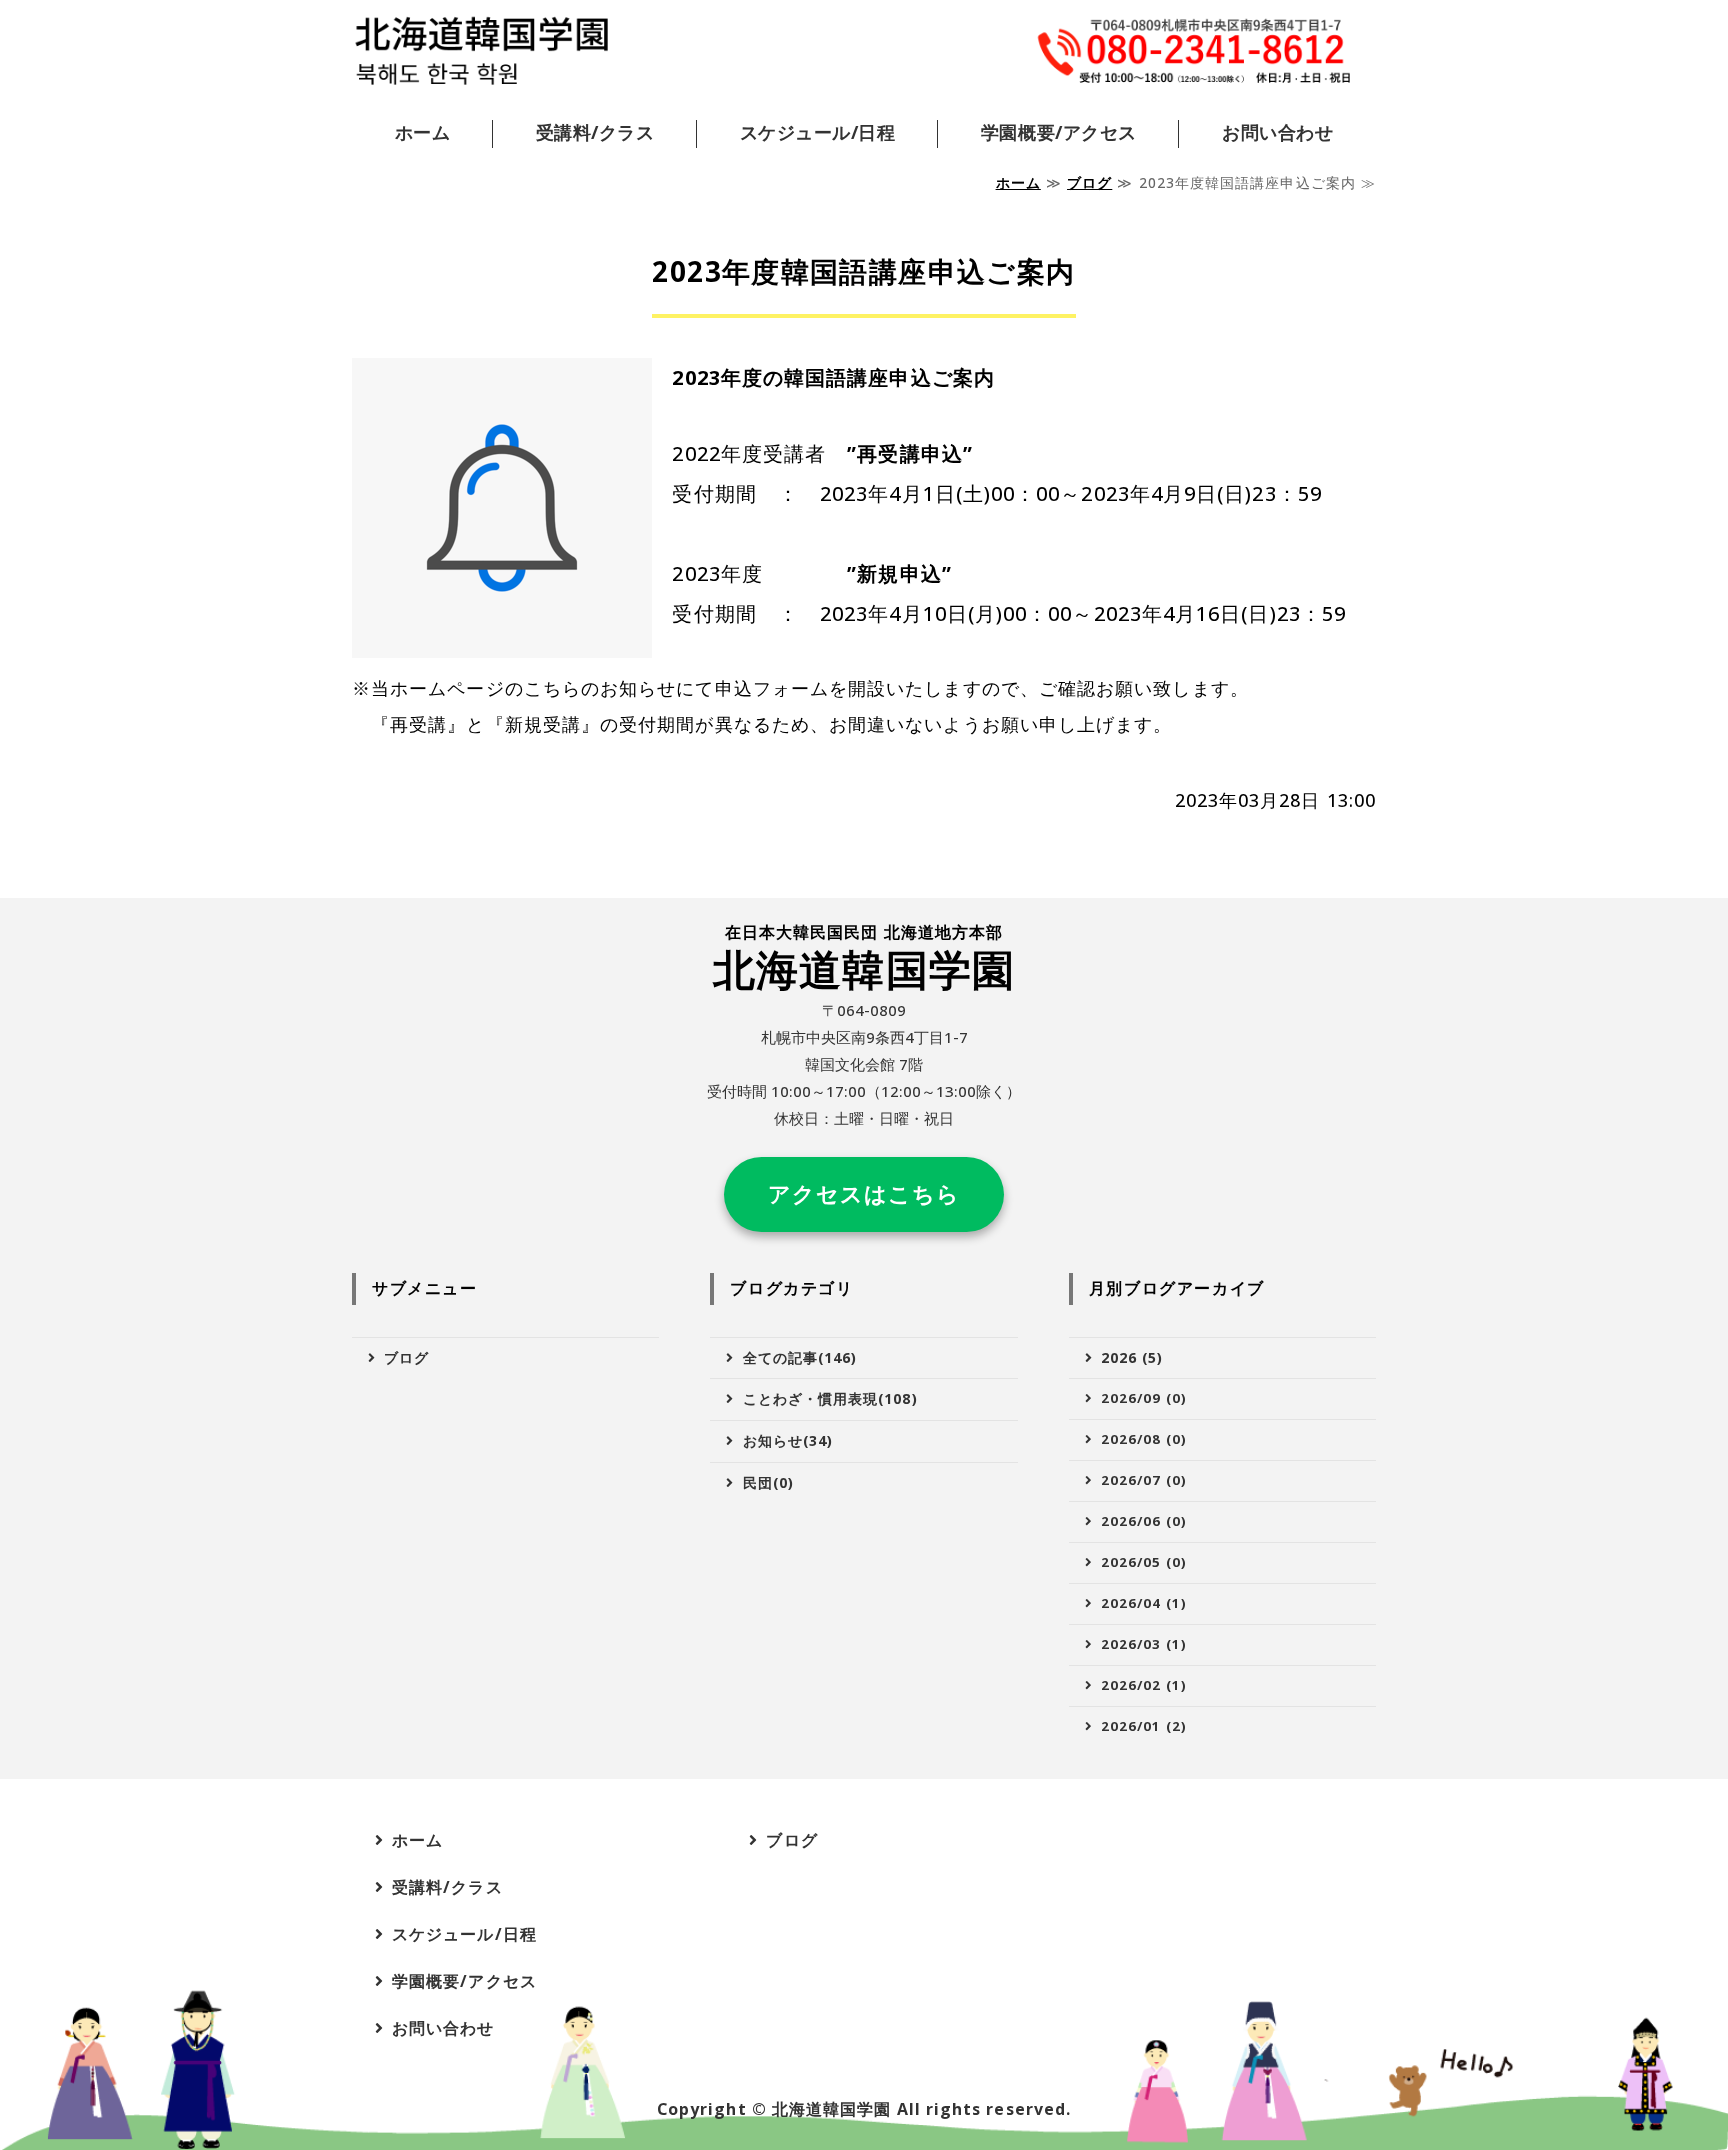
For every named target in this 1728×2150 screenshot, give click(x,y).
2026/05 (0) (1144, 1562)
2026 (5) (1132, 1357)
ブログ (1089, 182)
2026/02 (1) (1144, 1685)
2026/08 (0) (1144, 1439)
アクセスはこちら (864, 1193)
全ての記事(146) (800, 1357)
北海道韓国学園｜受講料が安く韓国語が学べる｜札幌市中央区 (482, 52)
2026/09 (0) (1144, 1398)
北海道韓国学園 (832, 2109)
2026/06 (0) (1144, 1521)
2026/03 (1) (1144, 1644)
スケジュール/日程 (818, 132)
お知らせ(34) (788, 1440)
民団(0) (768, 1482)
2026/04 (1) (1144, 1603)
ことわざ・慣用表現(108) (830, 1398)
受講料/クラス (595, 132)
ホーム (423, 132)
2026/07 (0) (1144, 1480)
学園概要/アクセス (1059, 132)
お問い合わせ (1277, 132)
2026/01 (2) (1144, 1726)
